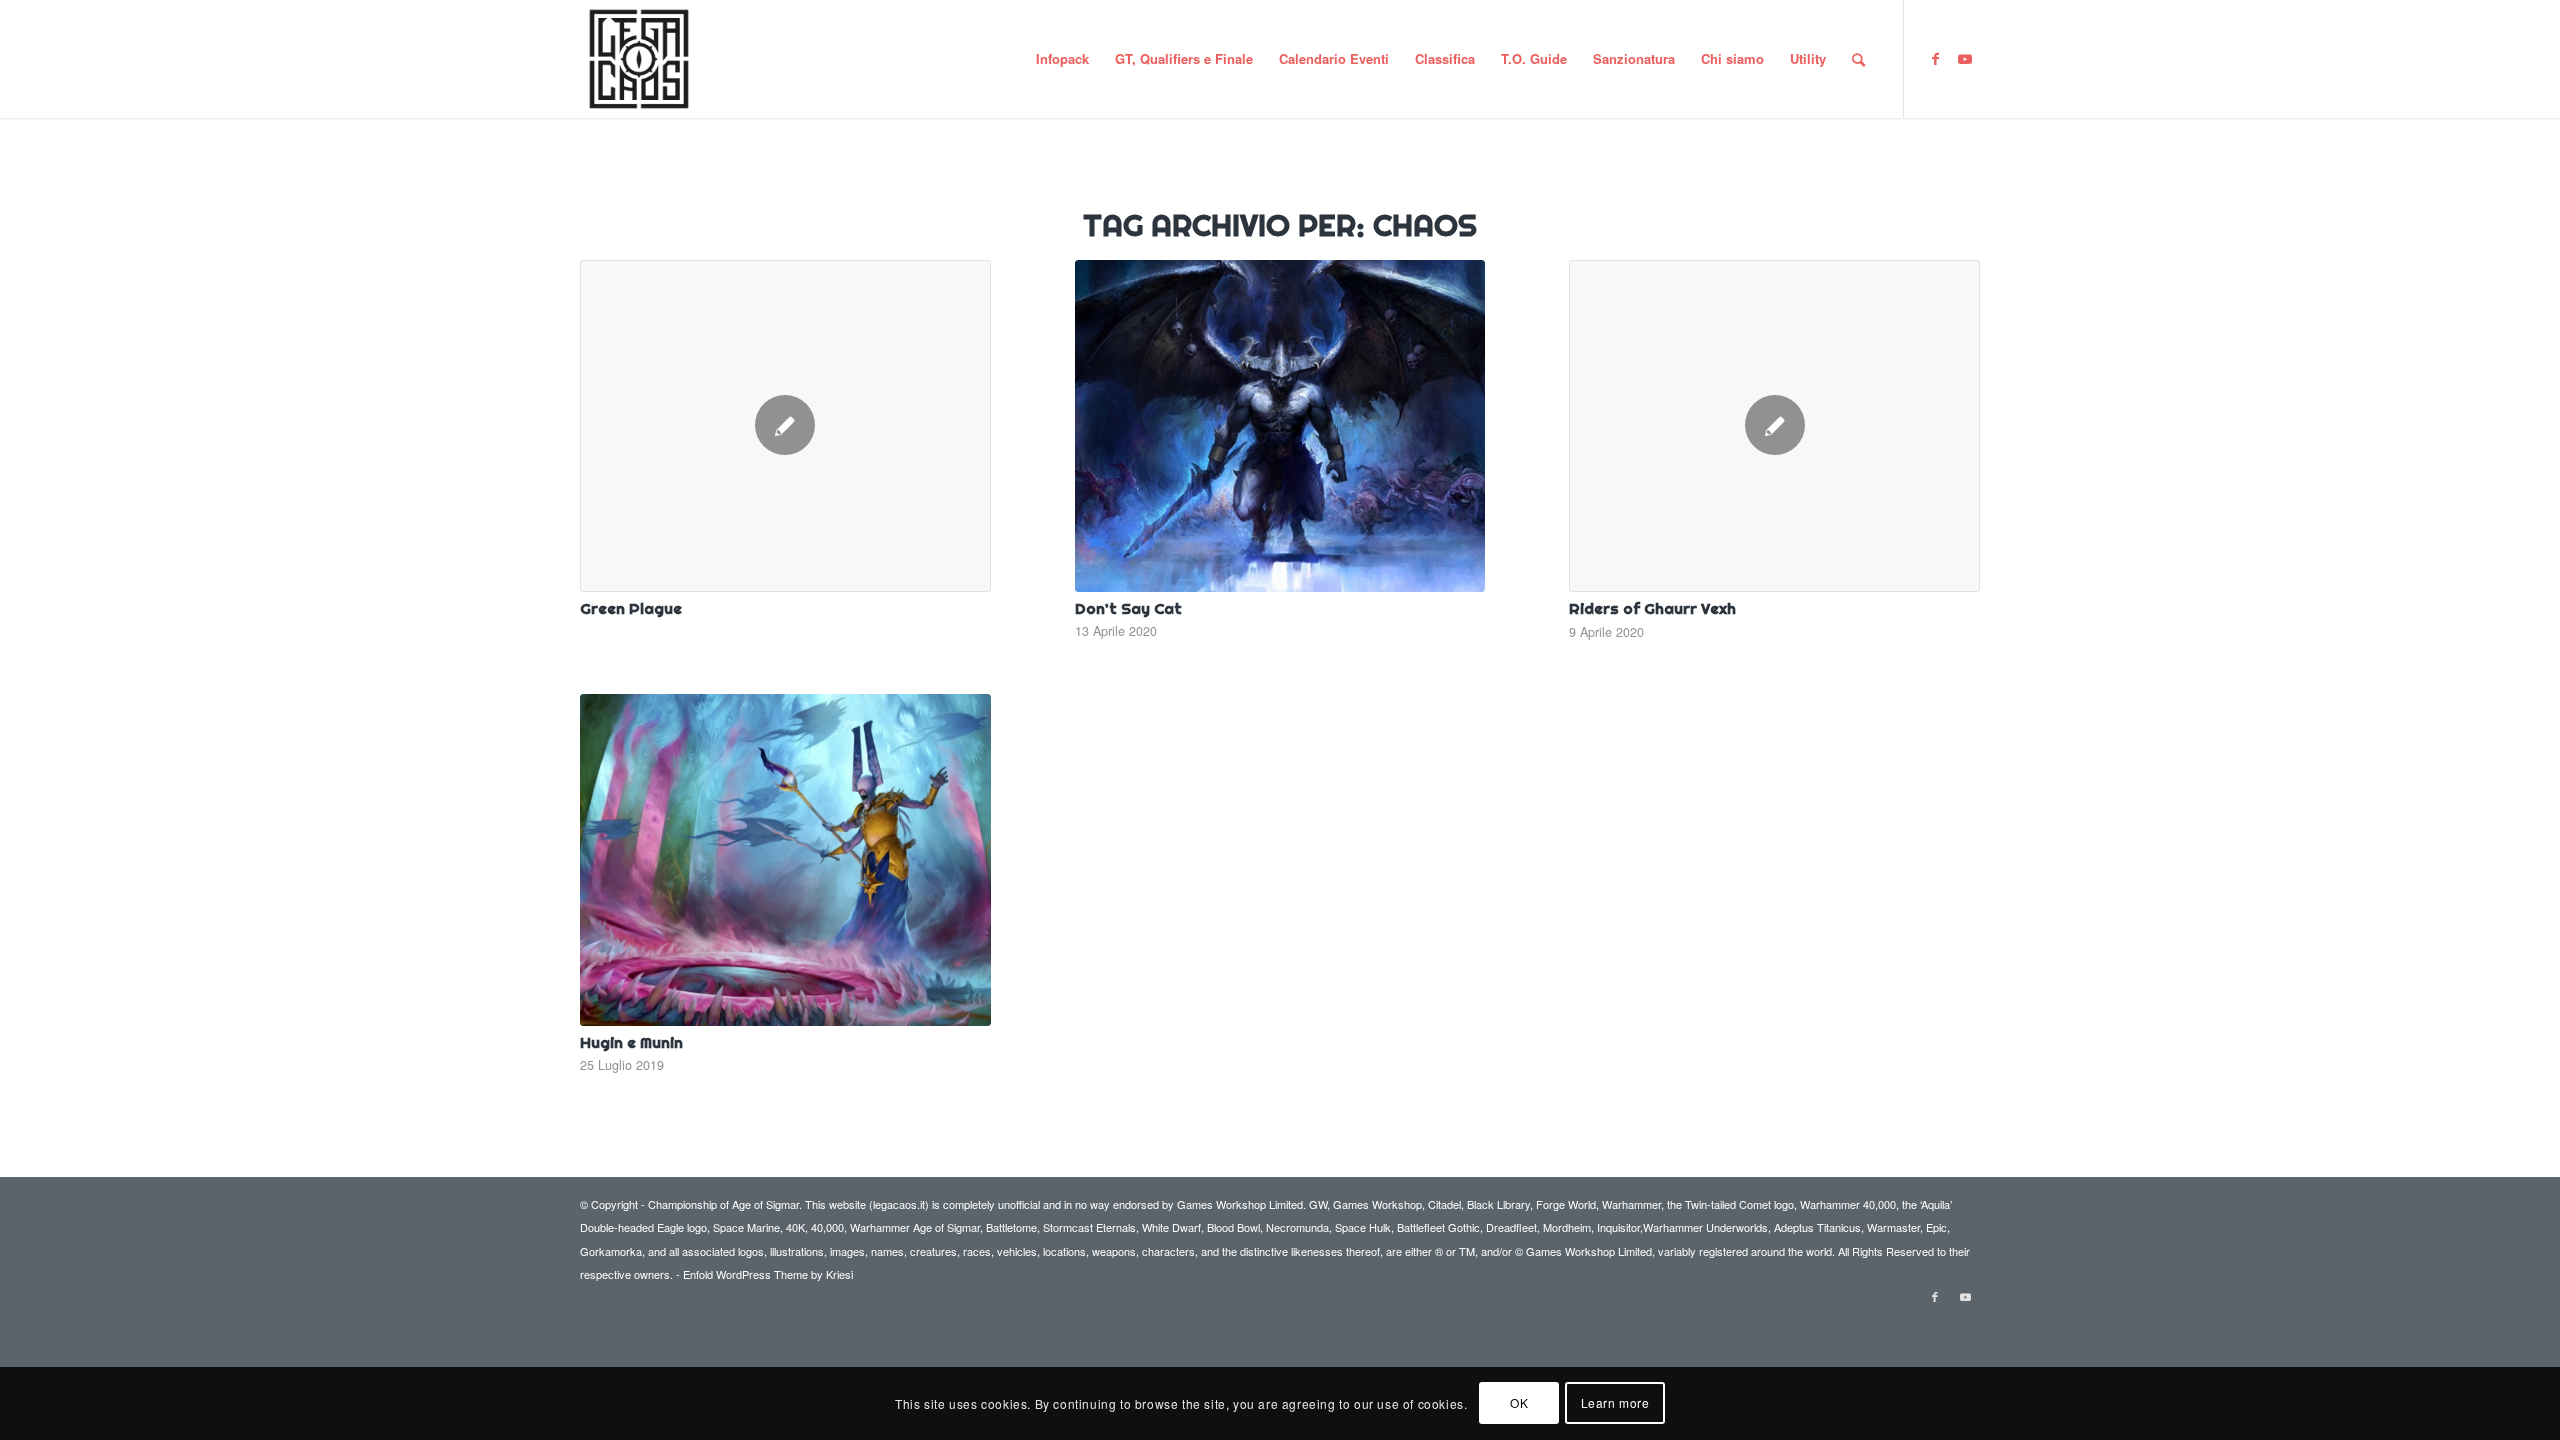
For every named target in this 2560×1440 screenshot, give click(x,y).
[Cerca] (1858, 59)
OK (1519, 1402)
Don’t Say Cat (1128, 608)
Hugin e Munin (631, 1042)
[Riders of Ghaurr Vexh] (1774, 426)
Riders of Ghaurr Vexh (1652, 608)
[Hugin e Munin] (785, 860)
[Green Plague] (785, 426)
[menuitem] (1062, 59)
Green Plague (631, 608)
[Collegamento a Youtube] (1965, 58)
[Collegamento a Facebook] (1935, 58)
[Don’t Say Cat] (1280, 426)
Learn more (1615, 1402)
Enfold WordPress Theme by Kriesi (768, 1274)
